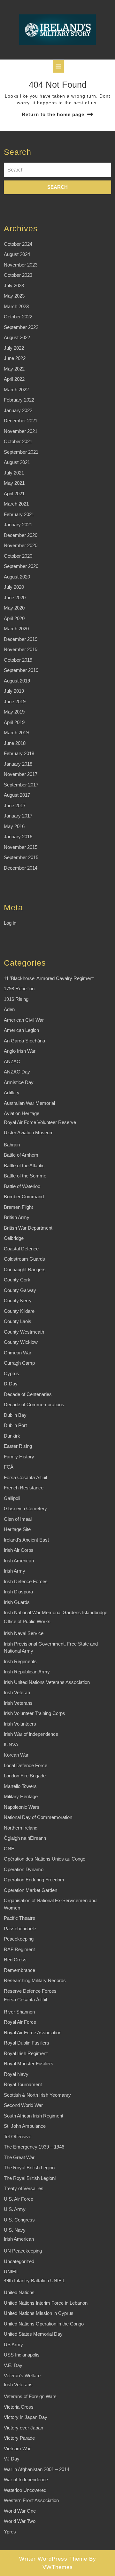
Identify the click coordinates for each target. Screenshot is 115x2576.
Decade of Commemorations (34, 1404)
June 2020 (15, 598)
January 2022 (18, 410)
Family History (19, 1457)
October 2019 (18, 660)
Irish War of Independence (31, 1734)
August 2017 (17, 795)
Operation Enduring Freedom (34, 1880)
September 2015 (21, 857)
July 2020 (14, 587)
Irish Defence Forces (26, 1581)
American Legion (21, 1030)
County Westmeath (24, 1332)
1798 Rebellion (19, 989)
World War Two (20, 2521)
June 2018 (15, 743)
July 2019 (14, 691)
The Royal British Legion (29, 2168)
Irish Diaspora (18, 1592)
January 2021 (18, 525)
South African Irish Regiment (34, 2116)
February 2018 (19, 753)
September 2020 (21, 566)
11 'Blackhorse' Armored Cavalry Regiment (49, 978)
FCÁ (9, 1467)
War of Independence (26, 2480)
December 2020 (21, 535)
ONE (9, 1849)
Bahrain (12, 1145)
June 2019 (15, 702)
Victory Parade (19, 2438)
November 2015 (21, 847)
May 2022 (14, 369)
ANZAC (12, 1061)
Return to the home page (53, 114)
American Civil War (24, 1020)
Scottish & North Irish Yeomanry (37, 2095)
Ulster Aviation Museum (29, 1132)
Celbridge (14, 1238)
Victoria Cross (19, 2407)
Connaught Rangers (25, 1269)
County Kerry (18, 1300)
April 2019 (14, 722)
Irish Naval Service (24, 1633)
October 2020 (18, 556)
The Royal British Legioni (30, 2178)
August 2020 (17, 577)
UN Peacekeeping (23, 2251)
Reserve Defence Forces (30, 1991)
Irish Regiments (20, 1661)
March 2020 (16, 629)
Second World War (23, 2105)
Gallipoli (12, 1498)
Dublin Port (15, 1425)
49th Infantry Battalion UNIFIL (34, 2281)
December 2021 (21, 421)
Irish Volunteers (20, 1724)
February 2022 (19, 400)
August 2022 (17, 337)
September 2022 (21, 327)
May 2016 (14, 826)
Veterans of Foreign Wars (30, 2396)
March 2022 (16, 390)
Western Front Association (31, 2500)
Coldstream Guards (24, 1259)
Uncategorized (19, 2261)
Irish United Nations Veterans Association (47, 1682)
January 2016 (18, 837)
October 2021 (18, 441)
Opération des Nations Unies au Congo (45, 1859)
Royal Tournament (23, 2084)
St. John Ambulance (25, 2126)
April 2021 (14, 494)
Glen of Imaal (18, 1519)
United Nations (19, 2292)
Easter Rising (18, 1446)
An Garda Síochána (24, 1041)
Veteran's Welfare (22, 2376)
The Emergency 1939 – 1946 (34, 2147)
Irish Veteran (17, 1692)
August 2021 (17, 462)
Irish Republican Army (27, 1672)
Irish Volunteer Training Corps (34, 1713)
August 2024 (17, 254)
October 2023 (18, 275)
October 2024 (18, 244)
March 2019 (16, 733)
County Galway (20, 1290)
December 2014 (21, 868)
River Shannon (19, 2012)
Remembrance (19, 1970)
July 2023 (14, 286)
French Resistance (24, 1488)
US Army (13, 2345)
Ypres (10, 2532)
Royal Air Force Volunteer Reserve (40, 1122)
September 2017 (21, 785)
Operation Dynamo (24, 1869)
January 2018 (18, 764)
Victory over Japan (23, 2428)
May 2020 (14, 608)
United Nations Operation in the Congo (44, 2324)
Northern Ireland (21, 1828)
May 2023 (14, 296)
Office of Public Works (27, 1621)
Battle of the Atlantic (24, 1165)
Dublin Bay (15, 1415)
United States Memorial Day (33, 2334)
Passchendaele (20, 1929)
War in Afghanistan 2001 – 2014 (37, 2469)
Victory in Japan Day (26, 2417)
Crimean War (18, 1353)
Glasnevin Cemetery (25, 1508)
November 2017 (21, 774)
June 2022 (15, 358)
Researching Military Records (35, 1980)
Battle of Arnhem (21, 1155)
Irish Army (15, 1571)
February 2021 (19, 514)
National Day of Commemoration (38, 1817)
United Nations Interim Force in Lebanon (46, 2303)
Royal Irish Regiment (26, 2053)
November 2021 (21, 431)
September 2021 (21, 452)
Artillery (12, 1093)
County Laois (18, 1321)
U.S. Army (15, 2209)
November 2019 (21, 649)
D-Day (11, 1384)
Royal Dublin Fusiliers (27, 2043)
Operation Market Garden (31, 1890)
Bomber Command (24, 1196)
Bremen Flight (18, 1207)
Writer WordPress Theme (53, 2559)
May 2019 (14, 712)
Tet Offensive (18, 2137)
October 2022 (18, 317)
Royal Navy (16, 2074)
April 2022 (14, 379)
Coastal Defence (21, 1249)
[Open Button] (58, 66)
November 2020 (21, 545)
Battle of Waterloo (22, 1186)
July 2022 (14, 348)
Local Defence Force (26, 1765)
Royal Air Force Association (33, 2033)
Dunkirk (12, 1436)
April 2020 (14, 618)
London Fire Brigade (25, 1776)
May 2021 (14, 483)
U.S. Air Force (19, 2199)
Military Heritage (21, 1796)
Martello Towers (20, 1786)
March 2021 (16, 504)
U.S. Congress (19, 2220)
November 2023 (21, 265)
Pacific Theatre (19, 1918)
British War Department (28, 1228)
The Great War (19, 2157)
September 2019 (21, 670)
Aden (9, 1009)
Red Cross (15, 1960)
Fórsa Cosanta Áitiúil (25, 1477)
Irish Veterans (18, 1703)
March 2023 (16, 306)
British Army (17, 1217)
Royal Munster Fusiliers (29, 2064)
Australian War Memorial (29, 1103)
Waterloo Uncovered (25, 2490)
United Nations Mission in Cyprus (39, 2313)
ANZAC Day (17, 1072)
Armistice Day (19, 1082)
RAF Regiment (19, 1949)
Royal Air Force (20, 2022)
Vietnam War (17, 2448)
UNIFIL (11, 2272)
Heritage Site (17, 1529)
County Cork (17, 1280)
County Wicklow (21, 1342)
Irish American (19, 1561)
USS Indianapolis (22, 2355)
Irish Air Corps (19, 1550)
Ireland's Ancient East (26, 1540)
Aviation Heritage (22, 1113)
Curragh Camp (19, 1363)
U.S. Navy (15, 2230)
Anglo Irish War (20, 1051)
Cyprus (11, 1373)
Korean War (16, 1755)
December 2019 (21, 639)
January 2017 (18, 816)
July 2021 (14, 473)
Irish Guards (17, 1602)
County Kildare (19, 1311)
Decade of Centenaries (28, 1394)
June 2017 (15, 805)
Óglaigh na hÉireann (25, 1838)
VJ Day (12, 2459)
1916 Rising (16, 999)
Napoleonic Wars (22, 1807)
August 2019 (17, 681)
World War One (20, 2511)
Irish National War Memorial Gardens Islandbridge (56, 1612)
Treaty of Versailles (24, 2188)
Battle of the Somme (25, 1176)
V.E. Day (13, 2365)
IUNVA (11, 1745)
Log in (10, 923)
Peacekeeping (19, 1939)
